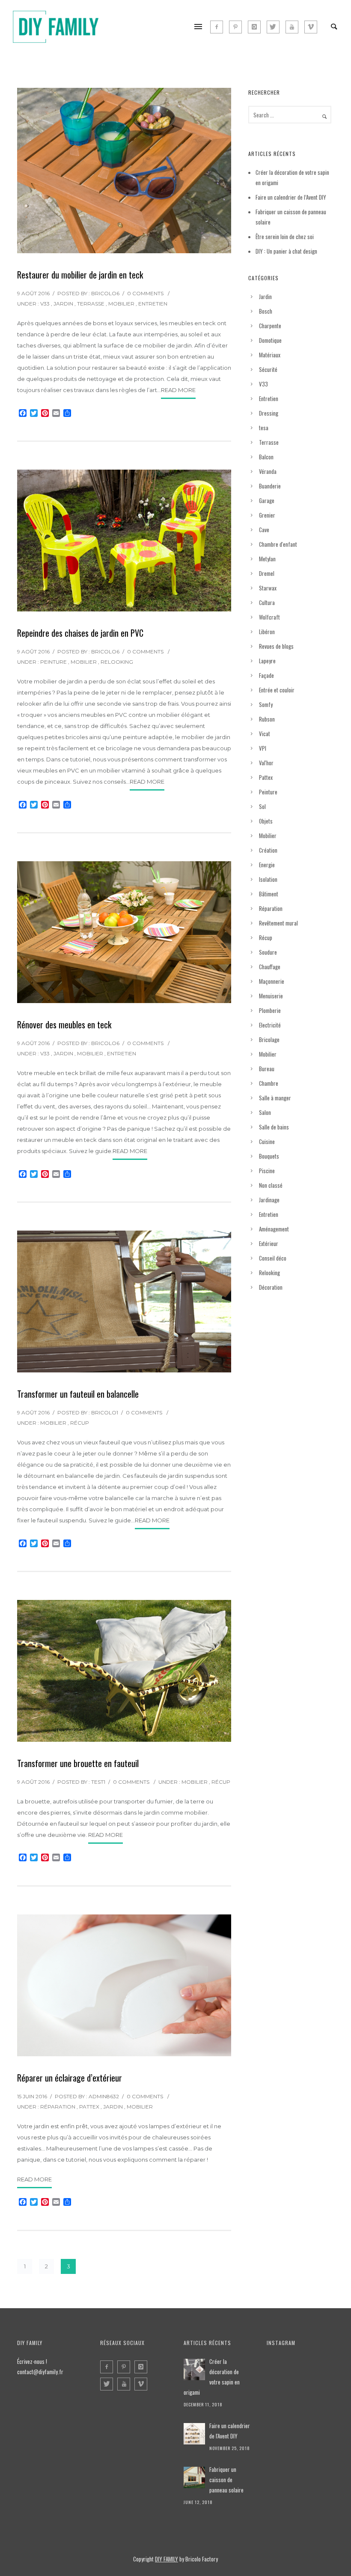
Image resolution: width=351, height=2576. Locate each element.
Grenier (267, 515)
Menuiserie (271, 996)
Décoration (271, 1287)
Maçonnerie (272, 981)
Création (268, 850)
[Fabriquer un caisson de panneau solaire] (194, 2477)
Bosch (266, 311)
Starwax (268, 588)
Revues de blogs (276, 646)
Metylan (267, 559)
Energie (267, 865)
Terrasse (91, 304)
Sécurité (268, 369)
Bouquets (269, 1156)
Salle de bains (274, 1127)
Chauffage (270, 967)
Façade (266, 675)
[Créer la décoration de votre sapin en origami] (194, 2369)
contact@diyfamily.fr (40, 2372)
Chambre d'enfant (278, 544)
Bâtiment (269, 894)
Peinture (54, 662)
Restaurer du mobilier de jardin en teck (80, 275)
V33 (45, 304)
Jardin (63, 304)
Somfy (266, 704)
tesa (264, 428)
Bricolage (269, 1039)
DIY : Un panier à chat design (286, 251)
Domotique (270, 340)
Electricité (270, 1025)
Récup (80, 1423)
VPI (263, 748)
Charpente (270, 326)
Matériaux (270, 355)
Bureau (267, 1069)
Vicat (265, 734)
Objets (266, 821)
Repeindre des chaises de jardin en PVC (80, 633)
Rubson (267, 719)
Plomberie (270, 1010)
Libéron (267, 632)
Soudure (268, 952)
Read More (178, 390)
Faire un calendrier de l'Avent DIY (230, 2431)
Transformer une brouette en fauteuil (78, 1763)
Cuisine (267, 1141)
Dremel (267, 573)
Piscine (267, 1171)
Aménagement (274, 1229)
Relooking (117, 662)
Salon (265, 1112)
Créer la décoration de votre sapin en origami (212, 2377)
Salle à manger (275, 1098)
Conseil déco (273, 1258)
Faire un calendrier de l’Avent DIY (291, 197)
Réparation (58, 2107)
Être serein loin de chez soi (285, 237)
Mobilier (121, 304)
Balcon (266, 457)
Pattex (89, 2107)
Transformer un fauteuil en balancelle (78, 1394)
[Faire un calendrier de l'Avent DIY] (194, 2434)
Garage (267, 500)
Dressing (269, 413)
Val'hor (266, 763)
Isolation (268, 879)
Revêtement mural (278, 923)
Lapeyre (267, 661)
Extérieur (269, 1243)
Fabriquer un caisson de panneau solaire (226, 2480)
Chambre (269, 1083)
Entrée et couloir (277, 690)
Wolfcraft (269, 617)
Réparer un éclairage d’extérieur (70, 2078)
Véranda (268, 471)
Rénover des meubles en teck (64, 1024)
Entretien (153, 304)
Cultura (267, 602)
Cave (264, 530)
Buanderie (270, 486)
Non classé (271, 1185)
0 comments (145, 293)
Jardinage (269, 1200)
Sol (262, 806)
